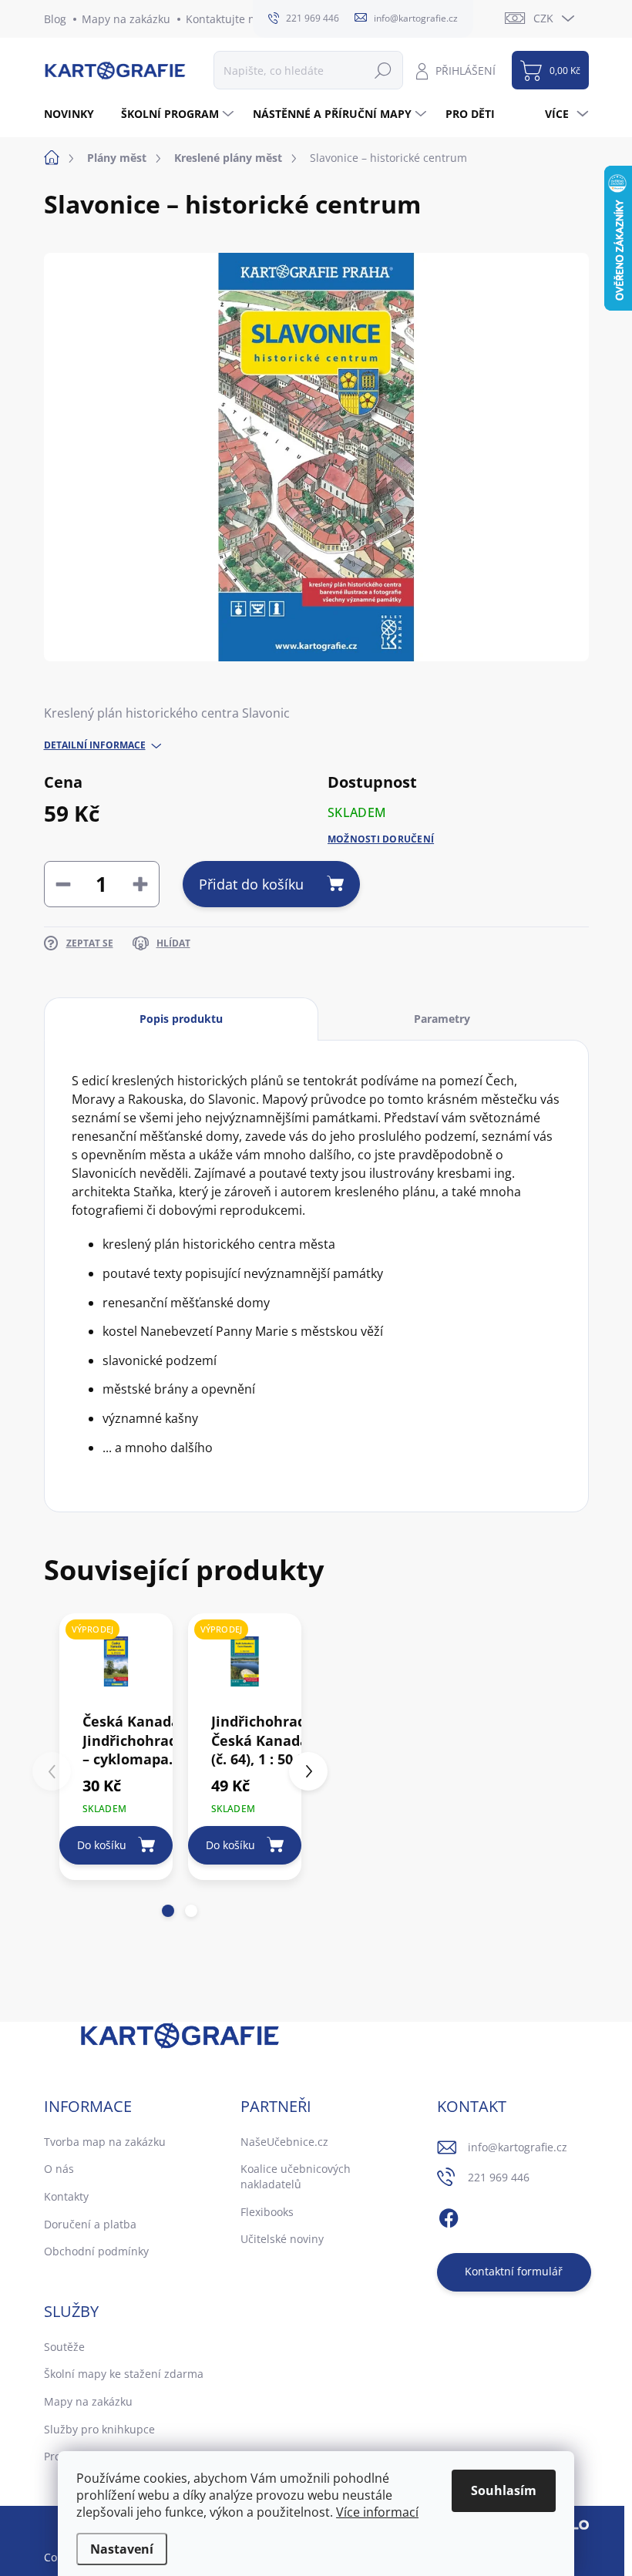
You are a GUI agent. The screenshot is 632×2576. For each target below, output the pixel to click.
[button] (168, 1911)
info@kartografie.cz (518, 2147)
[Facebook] (449, 2216)
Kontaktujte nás (226, 19)
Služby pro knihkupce (99, 2429)
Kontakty (66, 2196)
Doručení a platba (90, 2224)
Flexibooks (267, 2212)
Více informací (377, 2512)
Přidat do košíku (251, 884)
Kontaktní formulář (514, 2271)
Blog (55, 19)
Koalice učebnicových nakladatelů (296, 2176)
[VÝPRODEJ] (116, 1661)
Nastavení (122, 2549)
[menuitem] (75, 114)
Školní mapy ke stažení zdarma (124, 2374)
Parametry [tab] (442, 1019)
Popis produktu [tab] (181, 1019)
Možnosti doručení (381, 839)
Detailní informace (95, 745)
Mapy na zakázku (126, 19)
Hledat (383, 70)
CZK (543, 18)
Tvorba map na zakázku (105, 2142)
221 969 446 (499, 2177)
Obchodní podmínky (96, 2251)
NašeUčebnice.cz (284, 2142)
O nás (59, 2169)
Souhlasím (504, 2490)
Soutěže (64, 2347)
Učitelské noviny (282, 2239)
